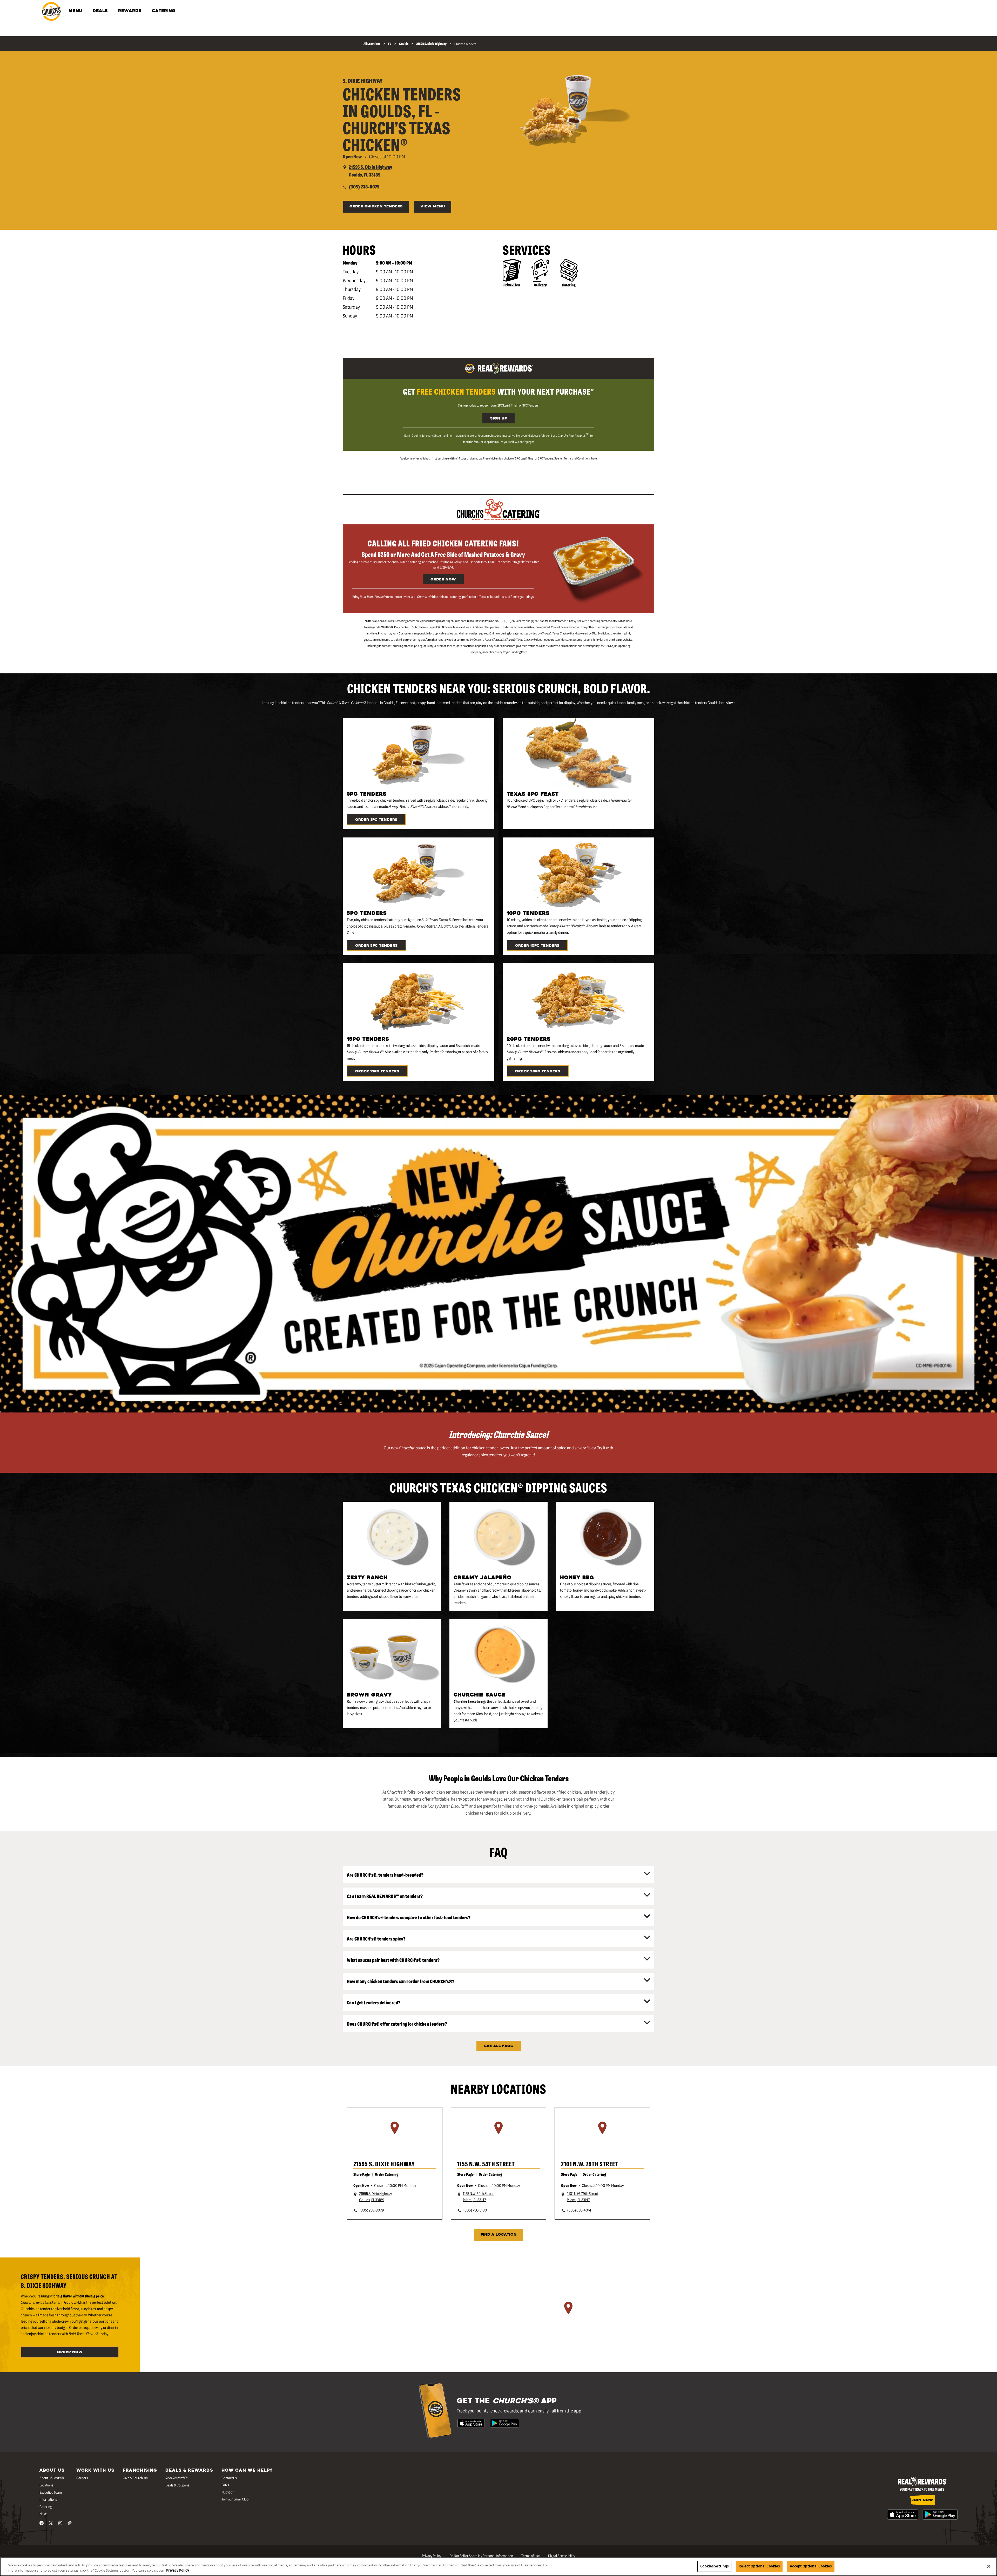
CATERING (164, 11)
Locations (46, 2485)
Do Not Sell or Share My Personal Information (481, 2555)
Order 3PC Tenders (376, 820)
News (43, 2513)
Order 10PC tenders (537, 946)
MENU (75, 11)
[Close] (989, 2566)
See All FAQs (499, 2046)
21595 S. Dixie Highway (384, 2164)
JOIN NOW (922, 2500)
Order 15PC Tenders (377, 1071)
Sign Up (498, 419)
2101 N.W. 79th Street (590, 2164)
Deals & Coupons (177, 2485)
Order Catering (387, 2174)
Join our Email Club (235, 2499)
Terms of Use (531, 2555)
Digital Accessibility (562, 2555)
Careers (82, 2478)
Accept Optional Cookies (811, 2566)
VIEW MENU (433, 207)
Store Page (362, 2174)
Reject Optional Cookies (759, 2566)
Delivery (540, 285)
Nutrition (228, 2492)
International (49, 2499)
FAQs (225, 2485)
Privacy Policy (432, 2555)
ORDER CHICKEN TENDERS (376, 207)
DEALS (100, 11)
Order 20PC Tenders (538, 1071)
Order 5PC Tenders (376, 946)
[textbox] (498, 391)
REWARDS (130, 11)
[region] (395, 2134)
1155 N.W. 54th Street (486, 2164)
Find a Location (499, 2235)
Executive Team (51, 2492)
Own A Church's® (135, 2478)
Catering (569, 285)
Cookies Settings (714, 2566)
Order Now (443, 580)
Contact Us (229, 2478)
